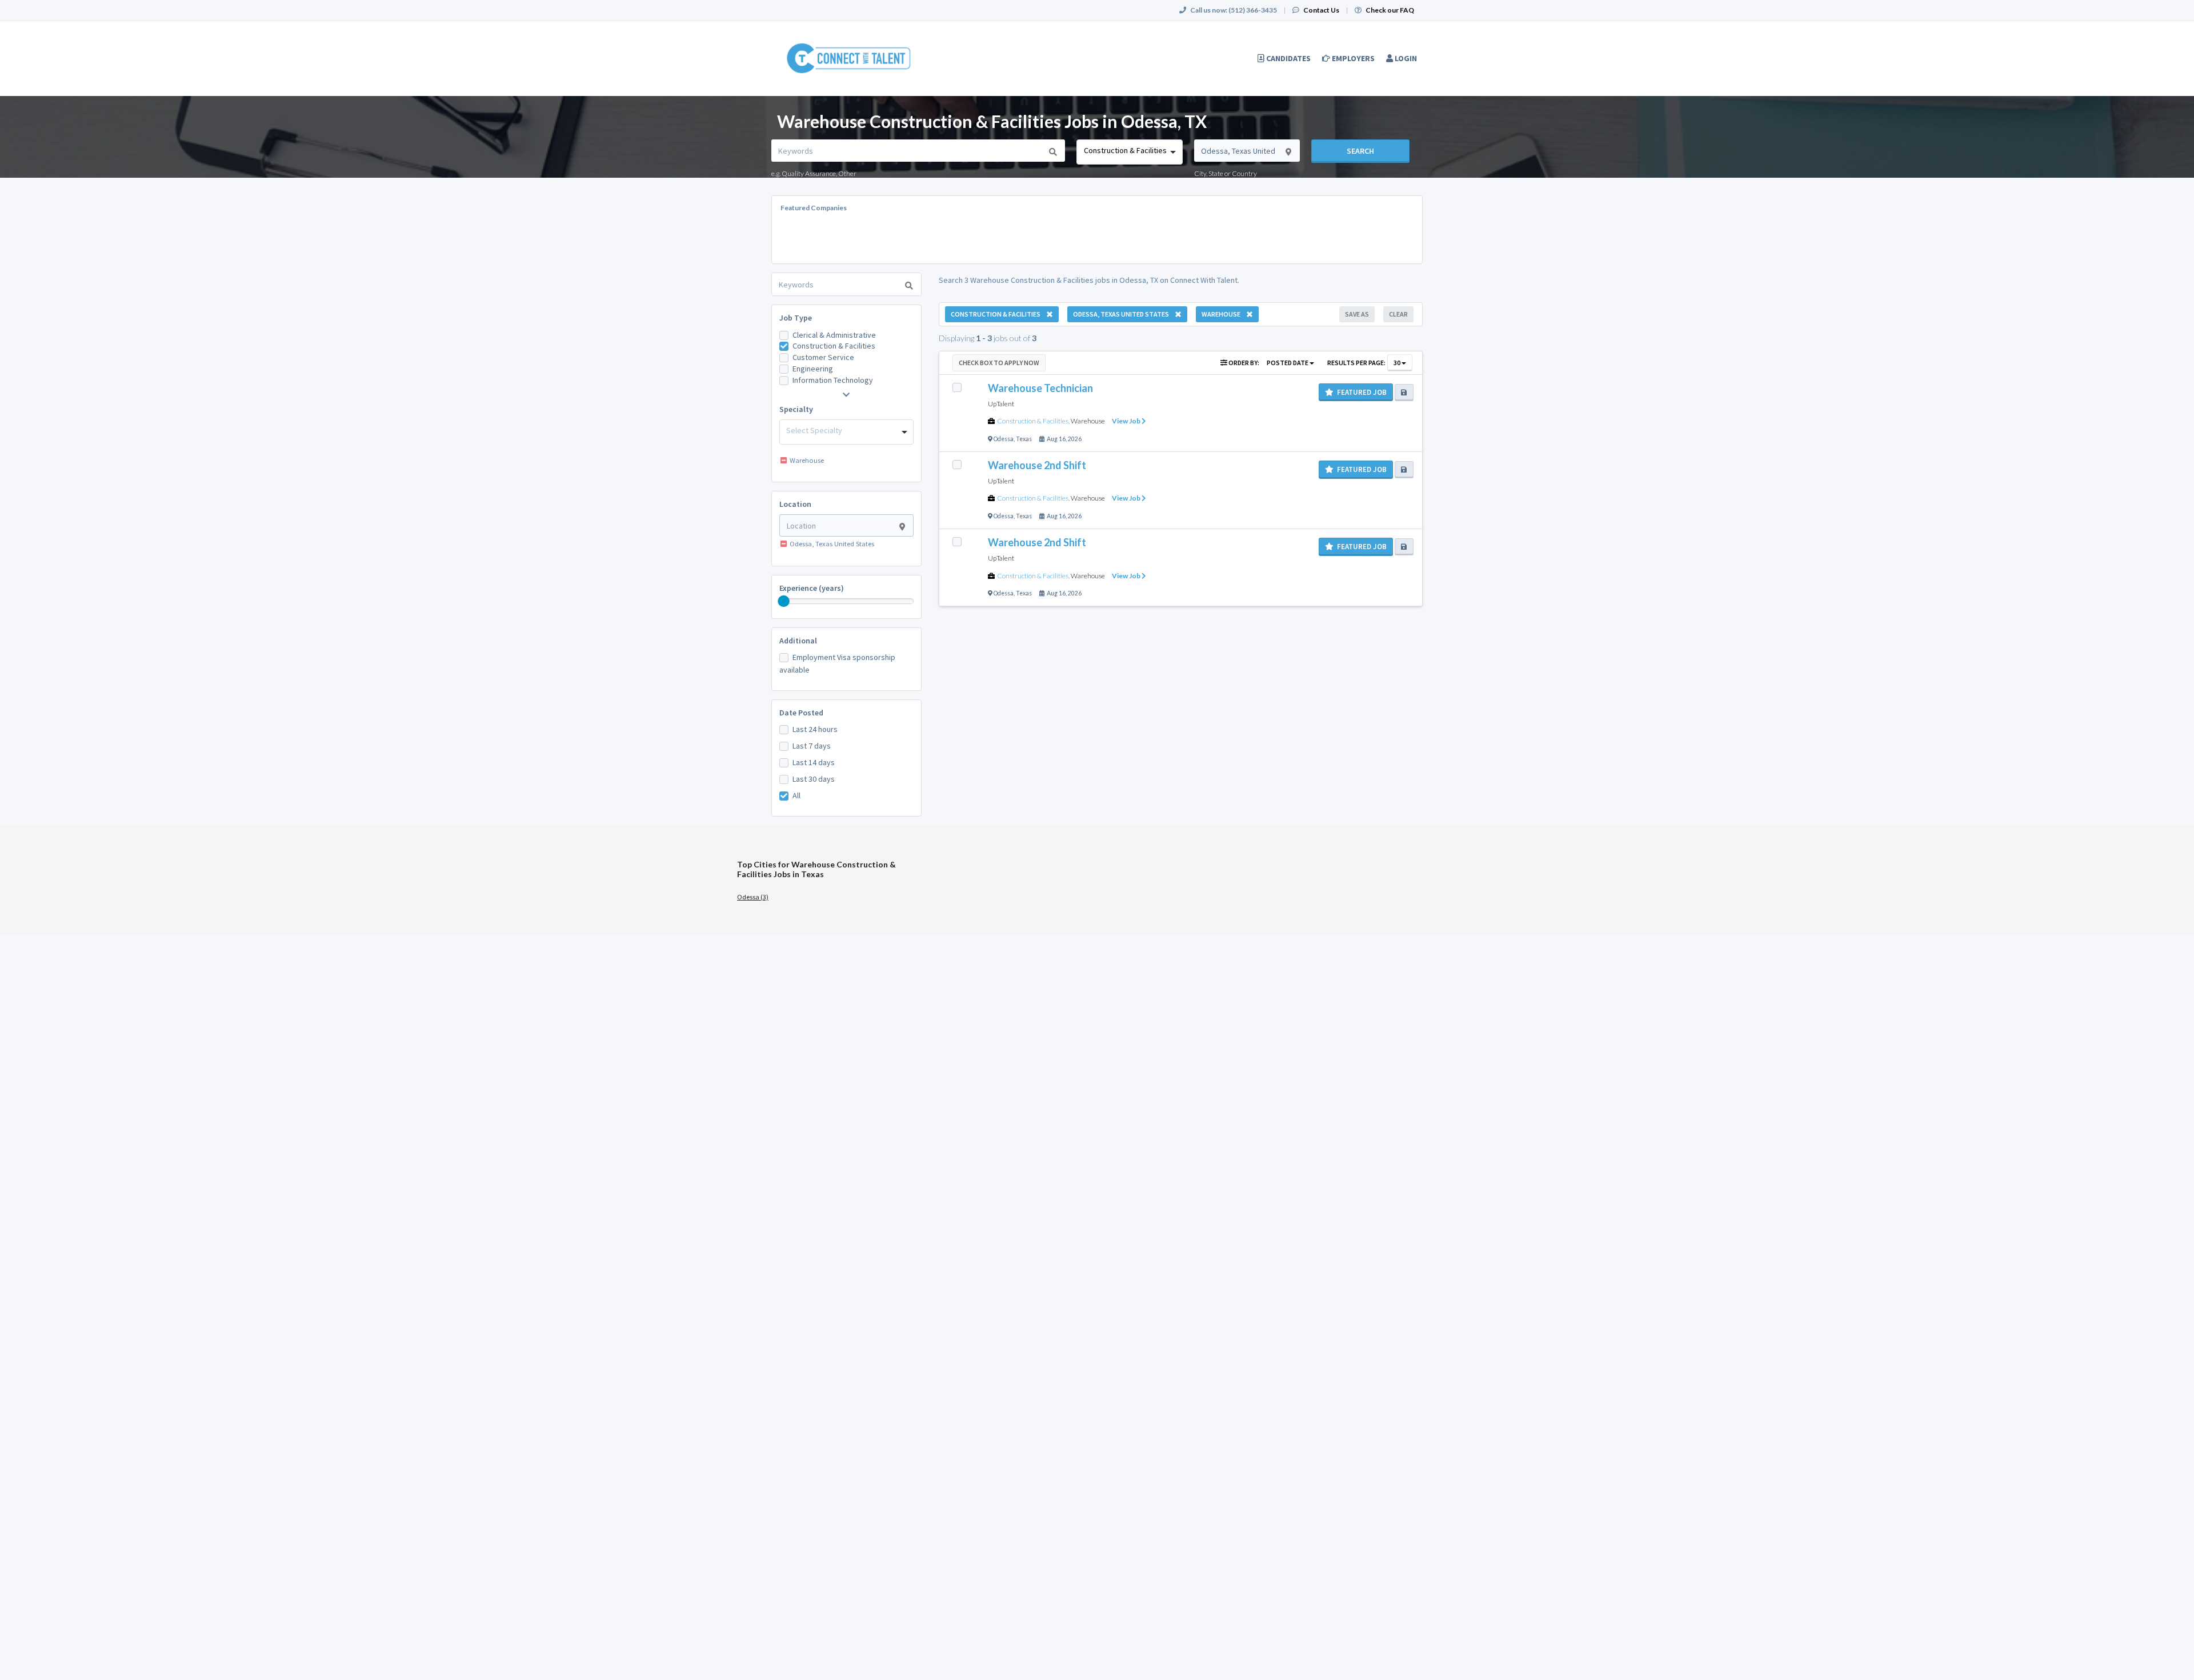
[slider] (784, 601)
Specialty (796, 409)
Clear (1398, 314)
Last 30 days (814, 779)
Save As (1357, 314)
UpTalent (1001, 404)
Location (795, 504)
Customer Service (823, 357)
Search (1360, 151)
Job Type (796, 318)
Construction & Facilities (834, 346)
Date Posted (801, 713)
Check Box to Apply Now (999, 363)
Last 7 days (812, 746)
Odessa (1004, 439)
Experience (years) (812, 588)
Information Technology (833, 380)
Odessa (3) (753, 897)
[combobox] (1129, 152)
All (796, 795)
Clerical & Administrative (834, 335)
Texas (1024, 439)
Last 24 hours (815, 729)
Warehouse (1088, 421)
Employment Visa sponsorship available (837, 663)
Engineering (813, 369)
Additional (798, 641)
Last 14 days (814, 762)
